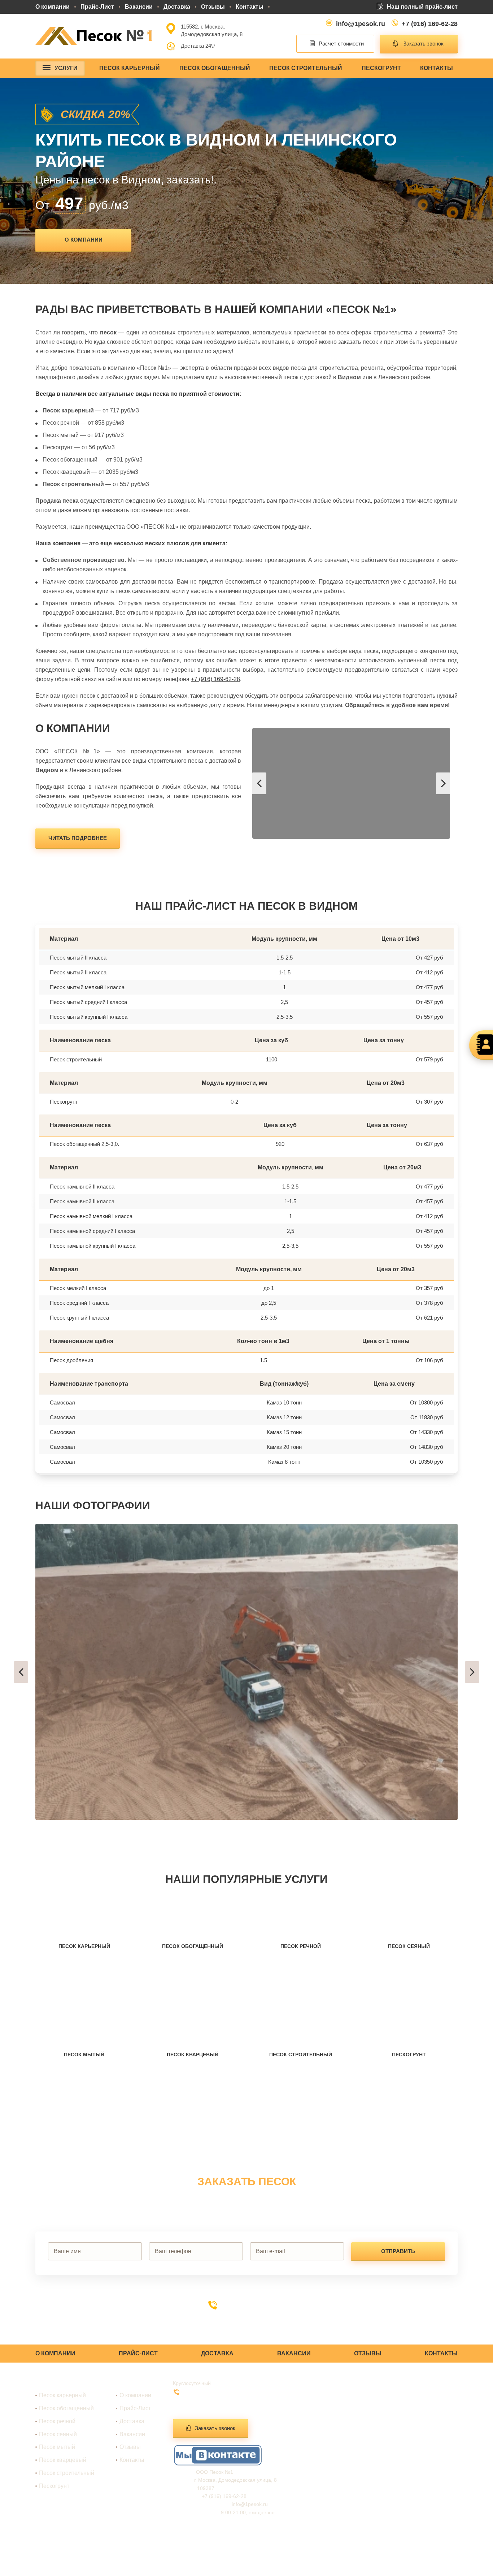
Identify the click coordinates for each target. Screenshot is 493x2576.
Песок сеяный (58, 2434)
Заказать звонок (423, 44)
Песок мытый (57, 2447)
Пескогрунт (381, 68)
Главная (130, 2383)
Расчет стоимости (341, 44)
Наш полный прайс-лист (422, 7)
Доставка (177, 7)
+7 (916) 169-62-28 (430, 24)
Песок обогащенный (215, 68)
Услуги (66, 68)
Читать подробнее (78, 838)
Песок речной (57, 2421)
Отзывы (213, 7)
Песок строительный (306, 68)
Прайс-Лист (97, 7)
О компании (53, 7)
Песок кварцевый (63, 2460)
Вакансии (139, 7)
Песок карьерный (130, 68)
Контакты (250, 7)
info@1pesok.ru (361, 24)
